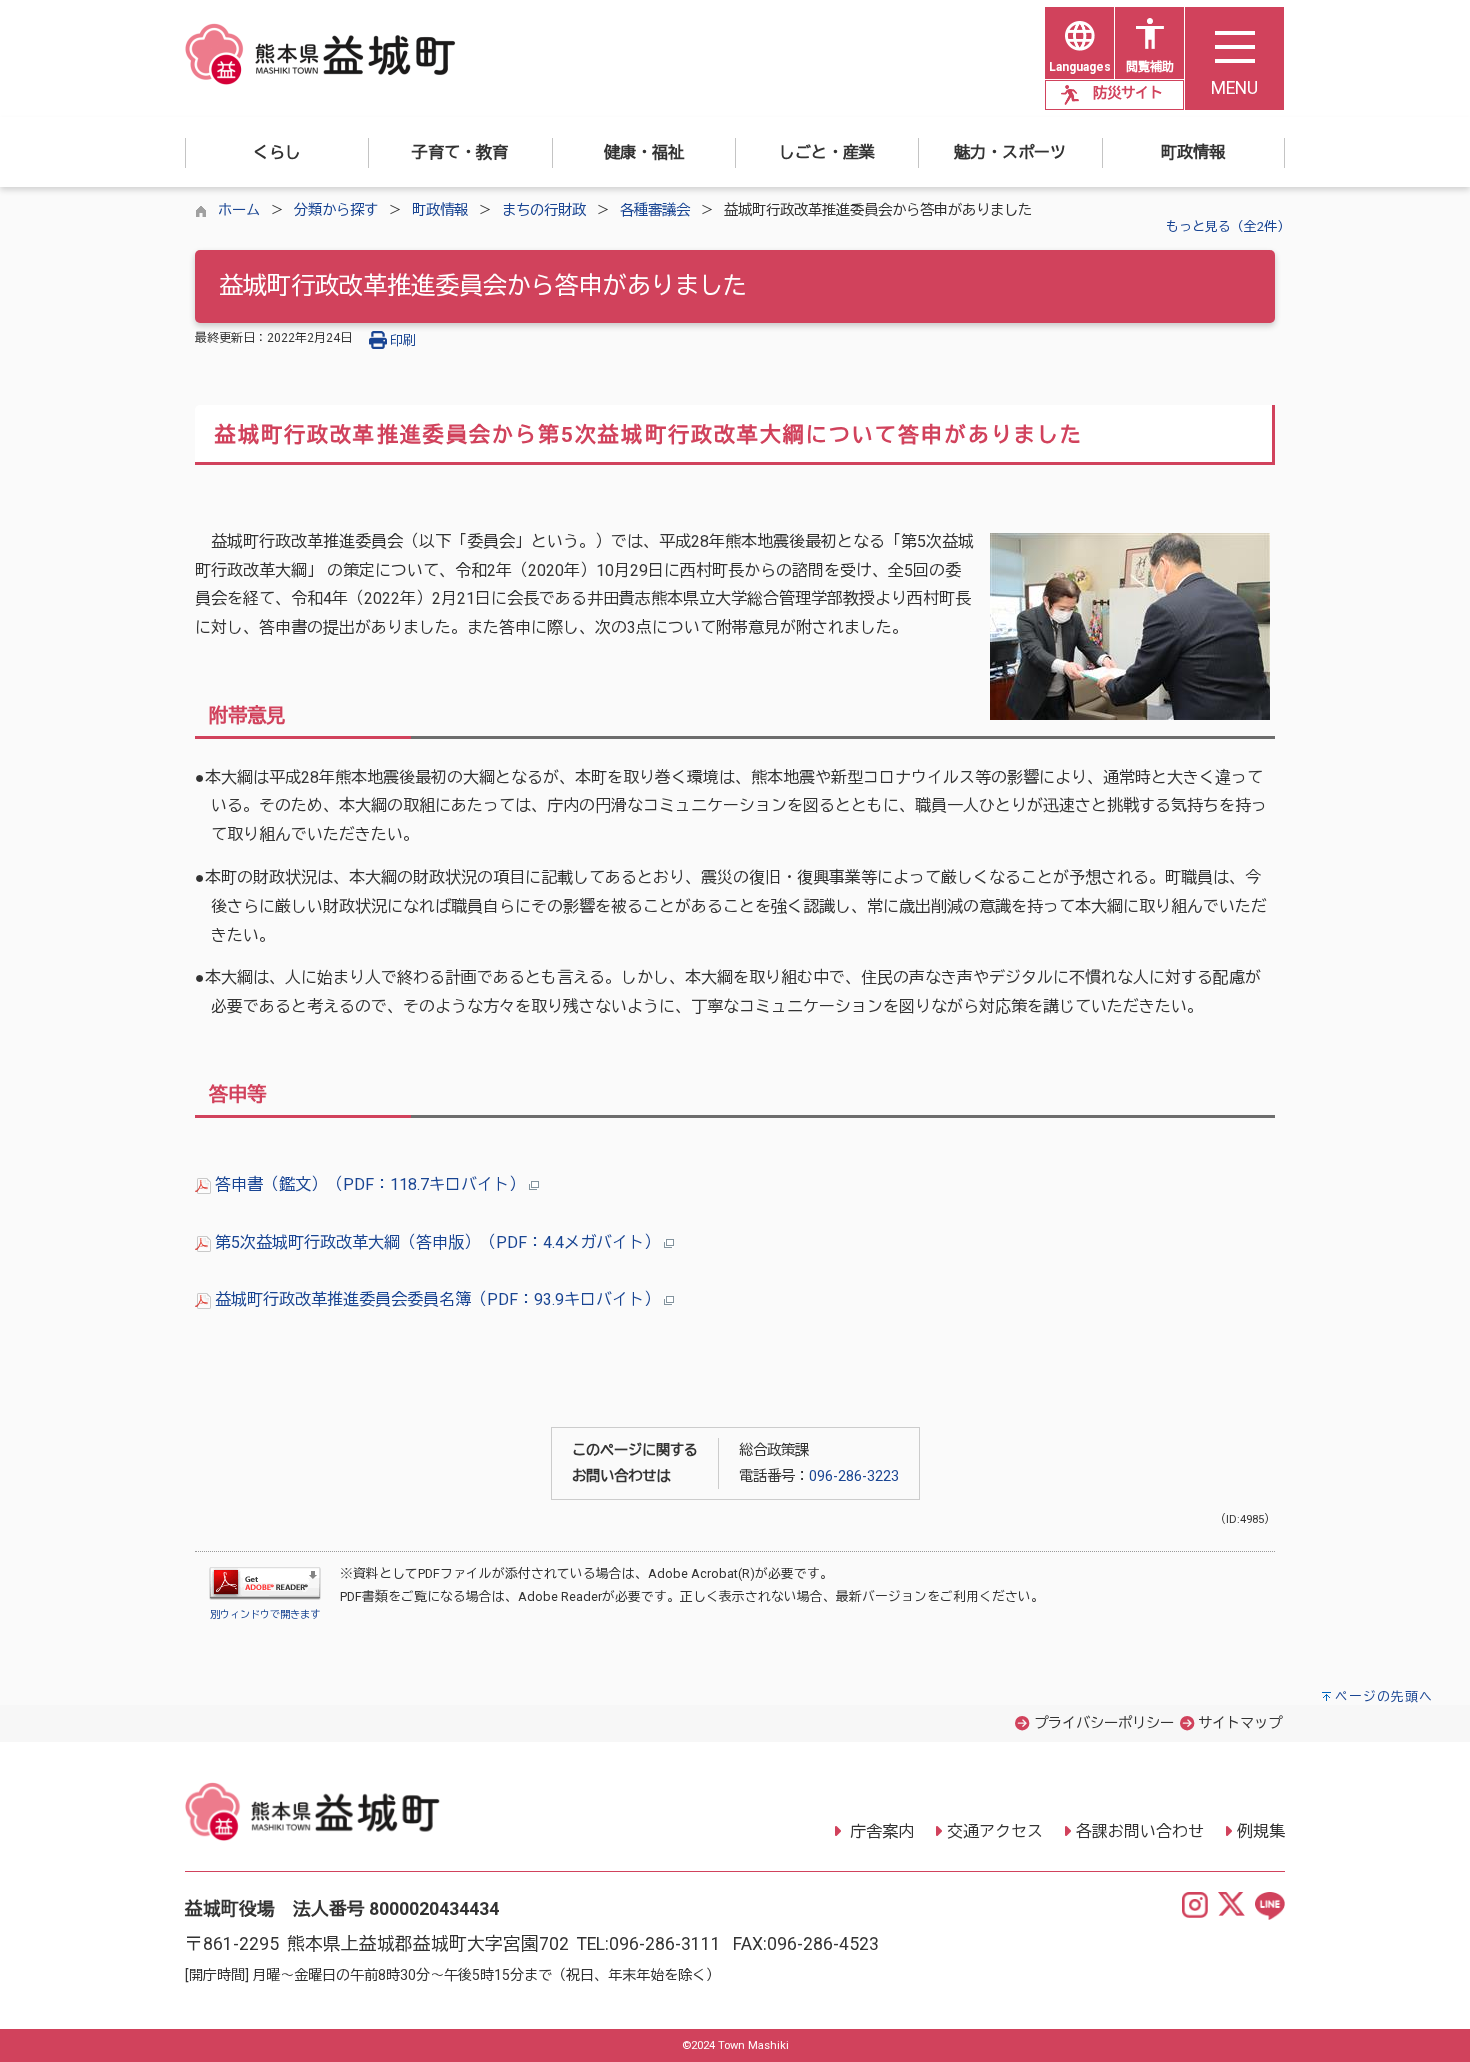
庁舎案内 (880, 1831)
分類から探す (336, 210)
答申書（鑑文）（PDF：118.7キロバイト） (370, 1184)
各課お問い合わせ (1140, 1831)
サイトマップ (1240, 1723)
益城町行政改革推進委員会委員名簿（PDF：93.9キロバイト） (437, 1299)
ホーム (239, 210)
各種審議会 (655, 210)
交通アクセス (995, 1831)
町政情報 (440, 210)
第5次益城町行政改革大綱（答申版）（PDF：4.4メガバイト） (437, 1242)
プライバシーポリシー (1104, 1723)
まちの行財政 (544, 210)
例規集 (1261, 1831)
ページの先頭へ (1384, 1696)
